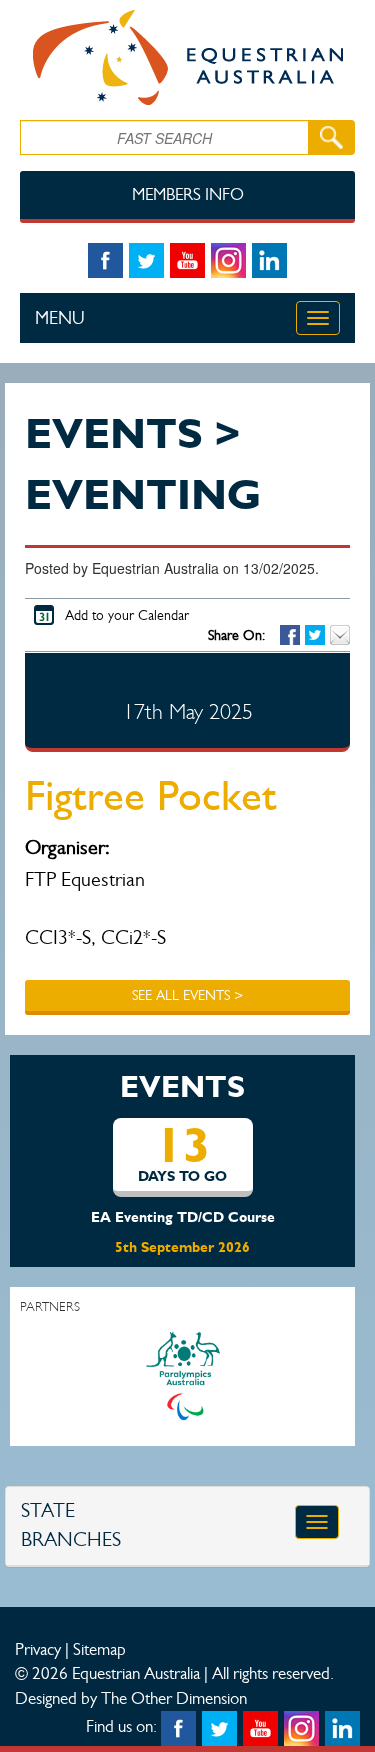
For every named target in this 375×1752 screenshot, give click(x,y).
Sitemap (99, 1649)
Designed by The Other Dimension (131, 1698)
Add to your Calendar (127, 615)
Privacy (38, 1649)
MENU (60, 318)
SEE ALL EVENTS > (187, 995)
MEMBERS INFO (188, 194)
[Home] (187, 57)
